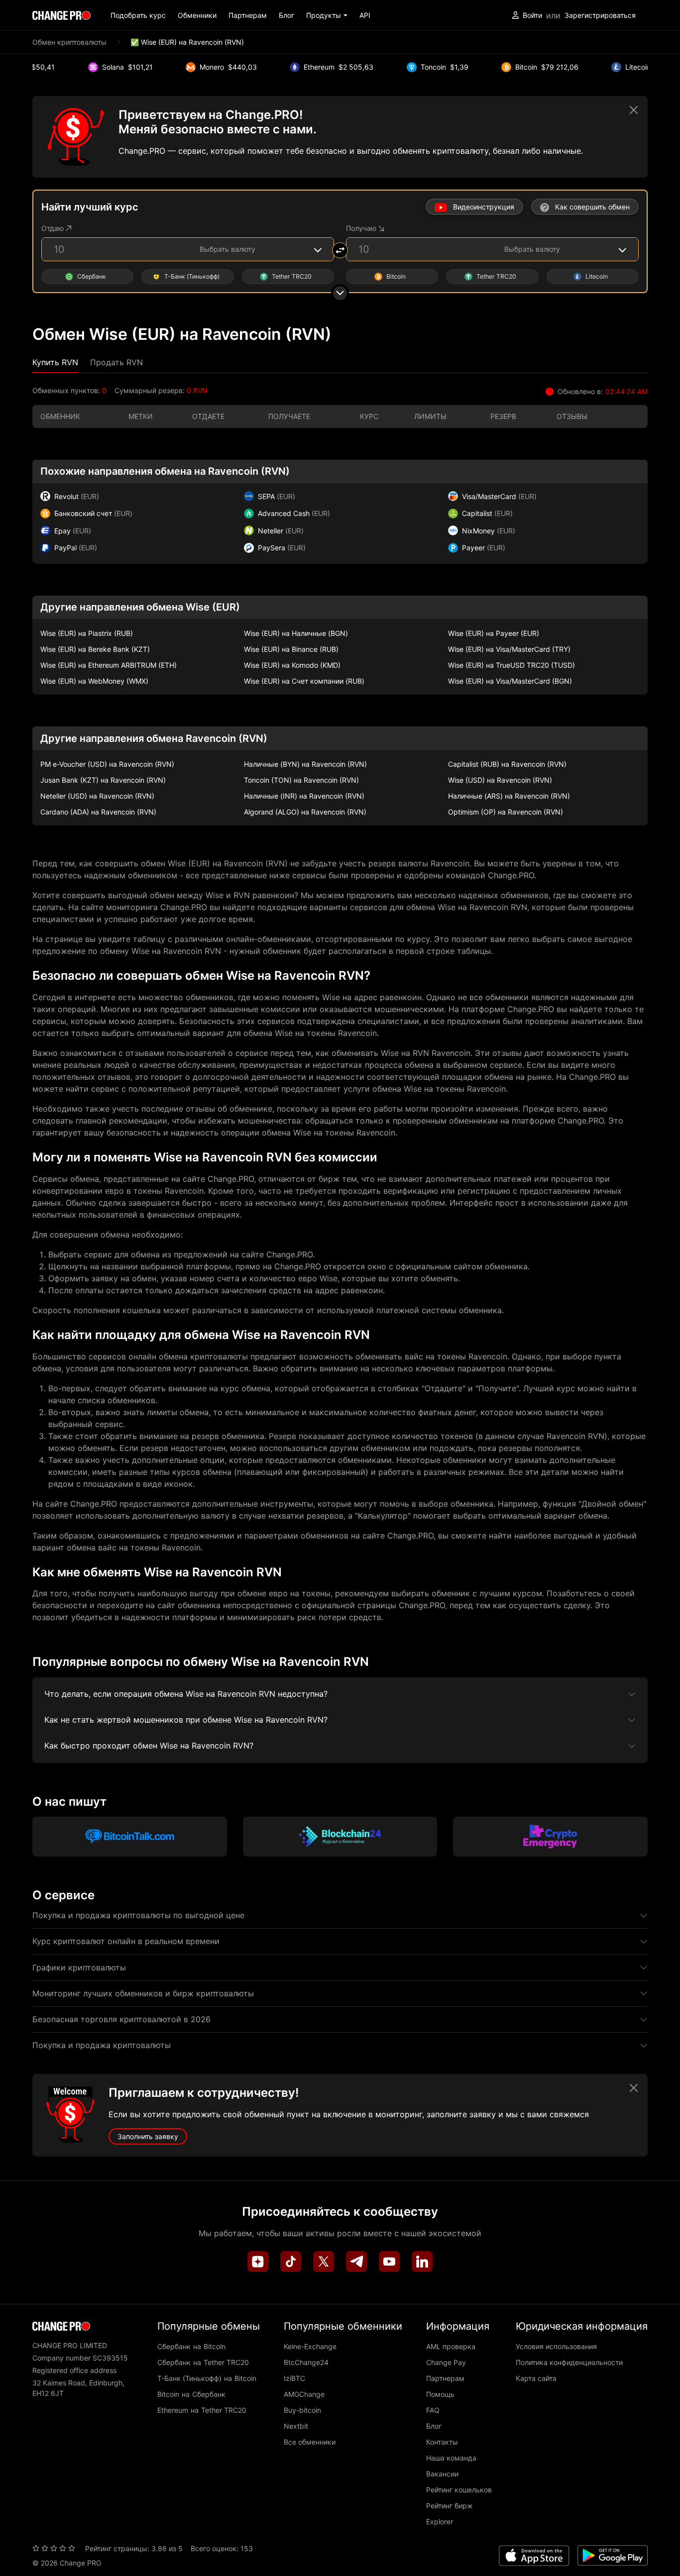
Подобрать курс (138, 15)
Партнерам (248, 15)
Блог (286, 15)
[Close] (634, 110)
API (365, 15)
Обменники (197, 15)
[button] (327, 15)
